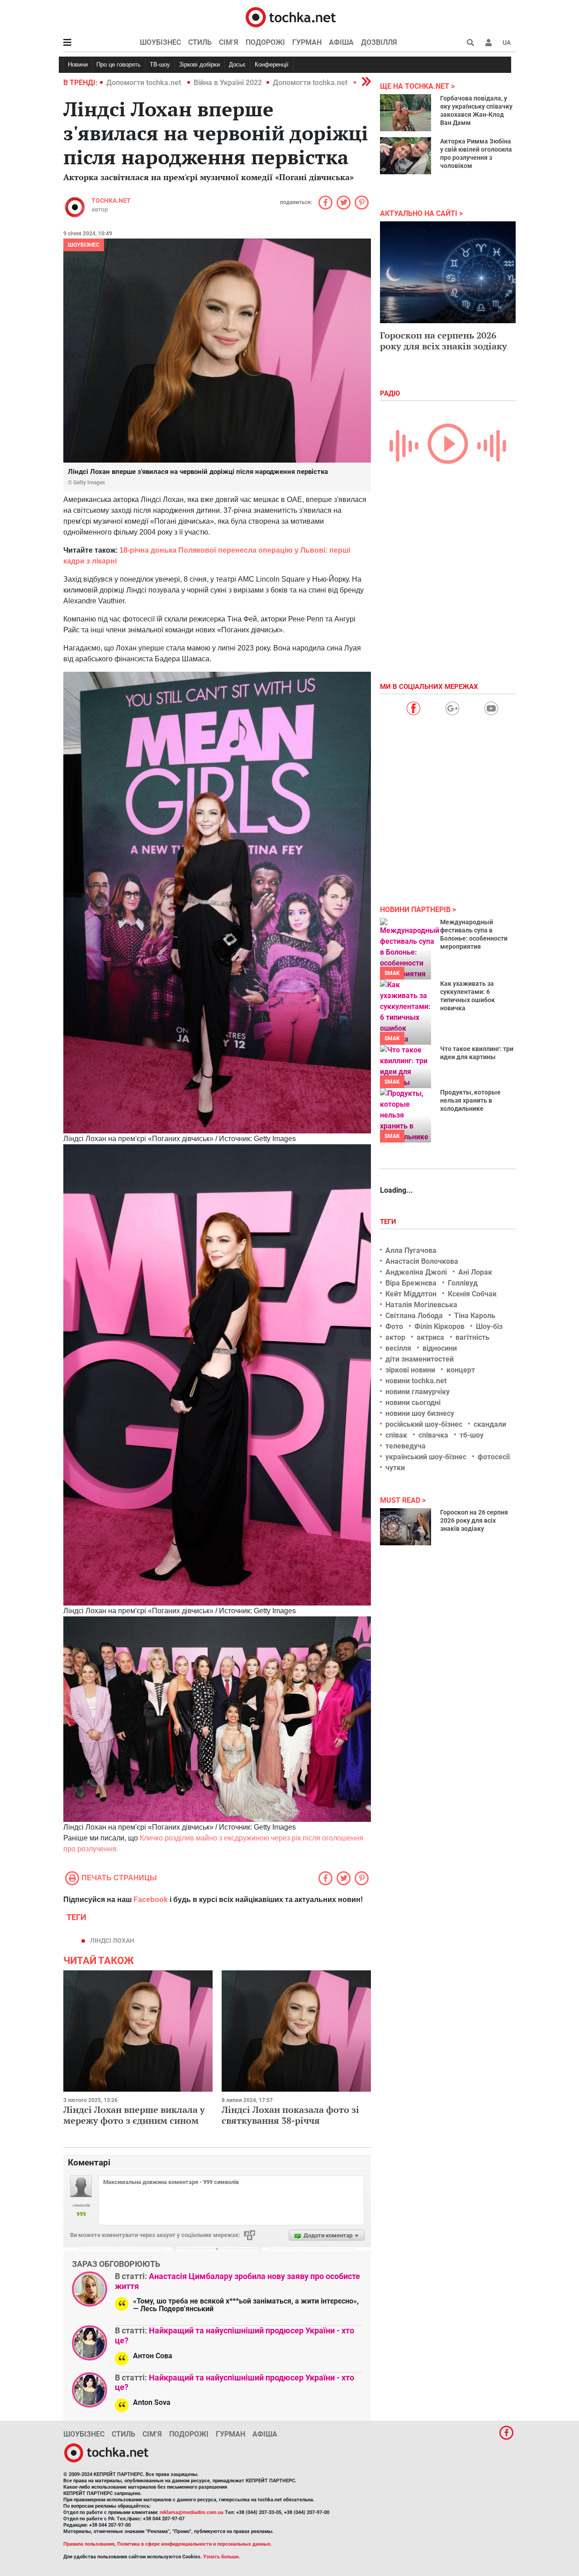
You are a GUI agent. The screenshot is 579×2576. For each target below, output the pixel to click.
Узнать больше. (222, 2557)
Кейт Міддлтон (411, 1294)
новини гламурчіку (418, 1392)
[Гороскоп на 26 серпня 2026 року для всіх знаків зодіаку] (406, 1527)
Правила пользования (89, 2544)
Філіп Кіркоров (439, 1326)
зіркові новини (410, 1370)
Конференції (272, 65)
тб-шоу (472, 1435)
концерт (461, 1370)
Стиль (200, 42)
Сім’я (229, 42)
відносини (440, 1348)
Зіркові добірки (199, 65)
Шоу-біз (489, 1326)
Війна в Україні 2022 (228, 83)
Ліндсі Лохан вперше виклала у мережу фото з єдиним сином (134, 2115)
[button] (489, 43)
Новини (78, 65)
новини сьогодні (413, 1403)
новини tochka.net (416, 1381)
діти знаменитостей (420, 1359)
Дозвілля (379, 42)
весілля (398, 1348)
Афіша (341, 42)
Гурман (307, 42)
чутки (395, 1468)
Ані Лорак (475, 1272)
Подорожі (265, 42)
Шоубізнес (160, 42)
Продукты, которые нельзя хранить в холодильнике (470, 1100)
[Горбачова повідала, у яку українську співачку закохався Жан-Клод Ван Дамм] (406, 113)
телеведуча (406, 1446)
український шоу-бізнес (426, 1457)
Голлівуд (463, 1283)
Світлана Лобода (414, 1316)
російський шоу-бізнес (424, 1424)
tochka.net (111, 201)
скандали (490, 1424)
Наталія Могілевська (421, 1305)
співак (396, 1435)
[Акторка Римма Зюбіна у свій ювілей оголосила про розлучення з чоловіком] (406, 156)
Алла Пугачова (411, 1250)
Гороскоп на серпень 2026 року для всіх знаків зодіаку (444, 341)
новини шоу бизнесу (420, 1413)
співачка (433, 1435)
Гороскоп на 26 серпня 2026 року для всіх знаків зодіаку (474, 1520)
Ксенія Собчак (472, 1294)
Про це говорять (119, 65)
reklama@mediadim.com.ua (192, 2512)
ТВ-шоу (160, 65)
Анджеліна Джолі (416, 1272)
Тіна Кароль (475, 1316)
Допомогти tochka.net (145, 83)
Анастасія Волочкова (422, 1261)
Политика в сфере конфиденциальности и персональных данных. (195, 2544)
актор (395, 1337)
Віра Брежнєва (411, 1283)
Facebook (151, 1900)
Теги (389, 1222)
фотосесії (494, 1457)
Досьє (237, 65)
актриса (430, 1337)
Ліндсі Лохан (112, 1940)
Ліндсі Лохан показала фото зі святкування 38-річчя (290, 2115)
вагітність (472, 1337)
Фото (394, 1326)
